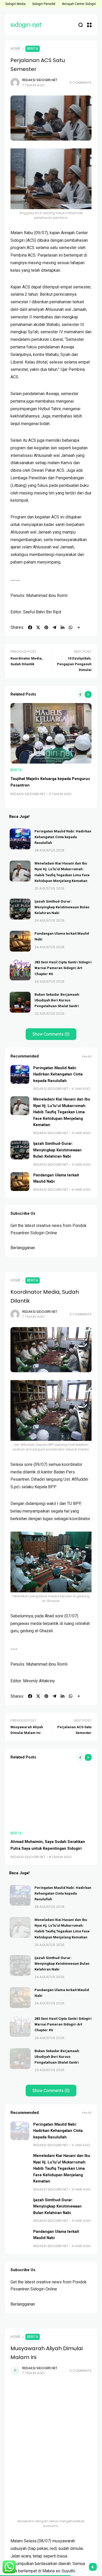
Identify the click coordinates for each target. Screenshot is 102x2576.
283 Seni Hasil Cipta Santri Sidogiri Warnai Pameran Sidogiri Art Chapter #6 (63, 968)
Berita (33, 49)
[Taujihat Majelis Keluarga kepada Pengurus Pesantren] (51, 733)
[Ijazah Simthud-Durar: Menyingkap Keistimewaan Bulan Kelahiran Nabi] (20, 909)
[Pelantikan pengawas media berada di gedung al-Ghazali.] (51, 1562)
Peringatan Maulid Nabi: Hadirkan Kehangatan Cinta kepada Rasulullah (63, 837)
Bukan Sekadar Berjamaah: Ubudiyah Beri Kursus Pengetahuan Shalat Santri (57, 1000)
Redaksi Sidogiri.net (40, 80)
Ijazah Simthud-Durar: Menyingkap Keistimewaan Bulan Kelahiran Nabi (62, 907)
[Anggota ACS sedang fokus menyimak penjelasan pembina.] (51, 179)
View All (87, 1057)
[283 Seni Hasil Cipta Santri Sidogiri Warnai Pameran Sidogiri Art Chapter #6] (20, 970)
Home (15, 49)
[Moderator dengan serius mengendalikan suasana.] (51, 2477)
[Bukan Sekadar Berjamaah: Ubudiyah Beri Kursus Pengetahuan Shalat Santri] (20, 1002)
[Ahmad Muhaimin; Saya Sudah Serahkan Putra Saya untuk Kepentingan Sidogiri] (51, 1796)
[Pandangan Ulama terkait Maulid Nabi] (20, 941)
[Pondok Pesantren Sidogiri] (26, 25)
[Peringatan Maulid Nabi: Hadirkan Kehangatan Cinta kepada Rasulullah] (20, 839)
